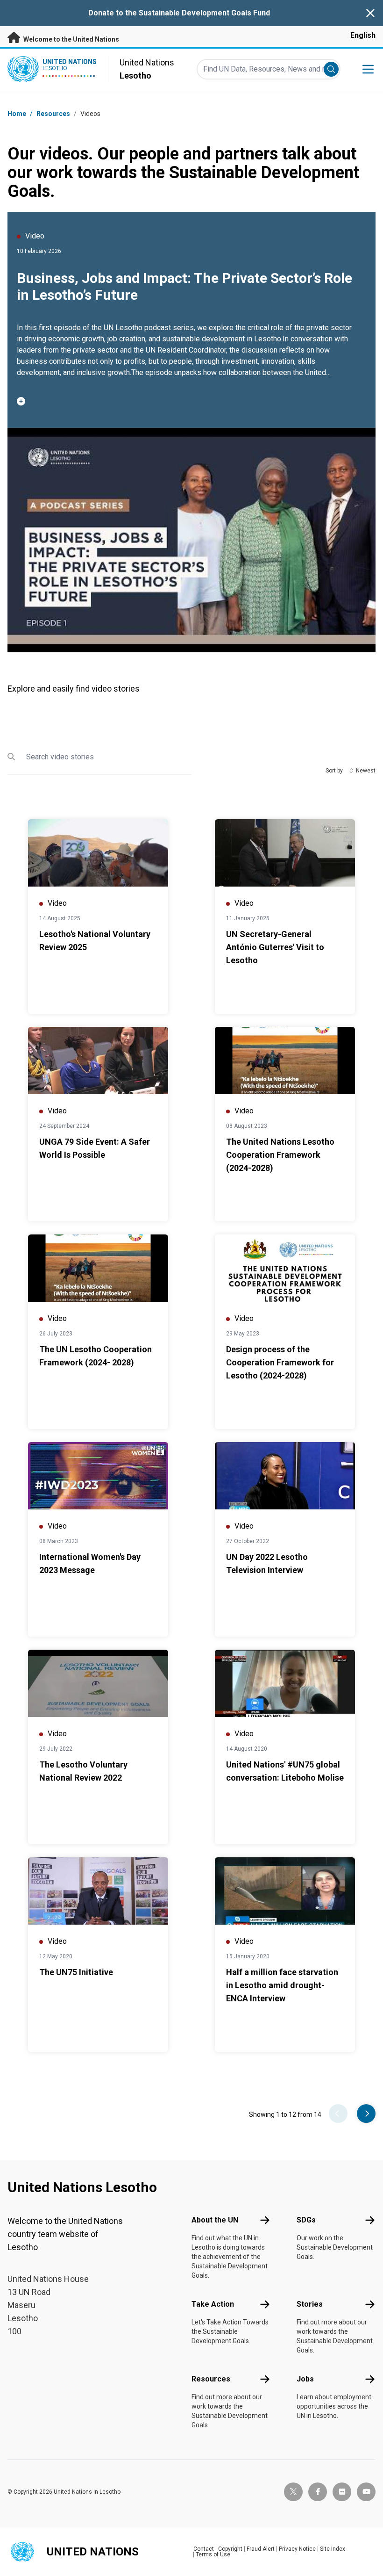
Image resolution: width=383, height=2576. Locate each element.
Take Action (213, 2304)
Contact (204, 2549)
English (363, 35)
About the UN (215, 2220)
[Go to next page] (366, 2114)
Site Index (333, 2549)
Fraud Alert (261, 2549)
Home (17, 114)
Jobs (305, 2379)
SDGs (306, 2220)
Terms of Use (213, 2554)
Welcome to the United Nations (71, 39)
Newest (366, 771)
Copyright (230, 2549)
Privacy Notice (297, 2549)
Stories (310, 2304)
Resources (211, 2379)
